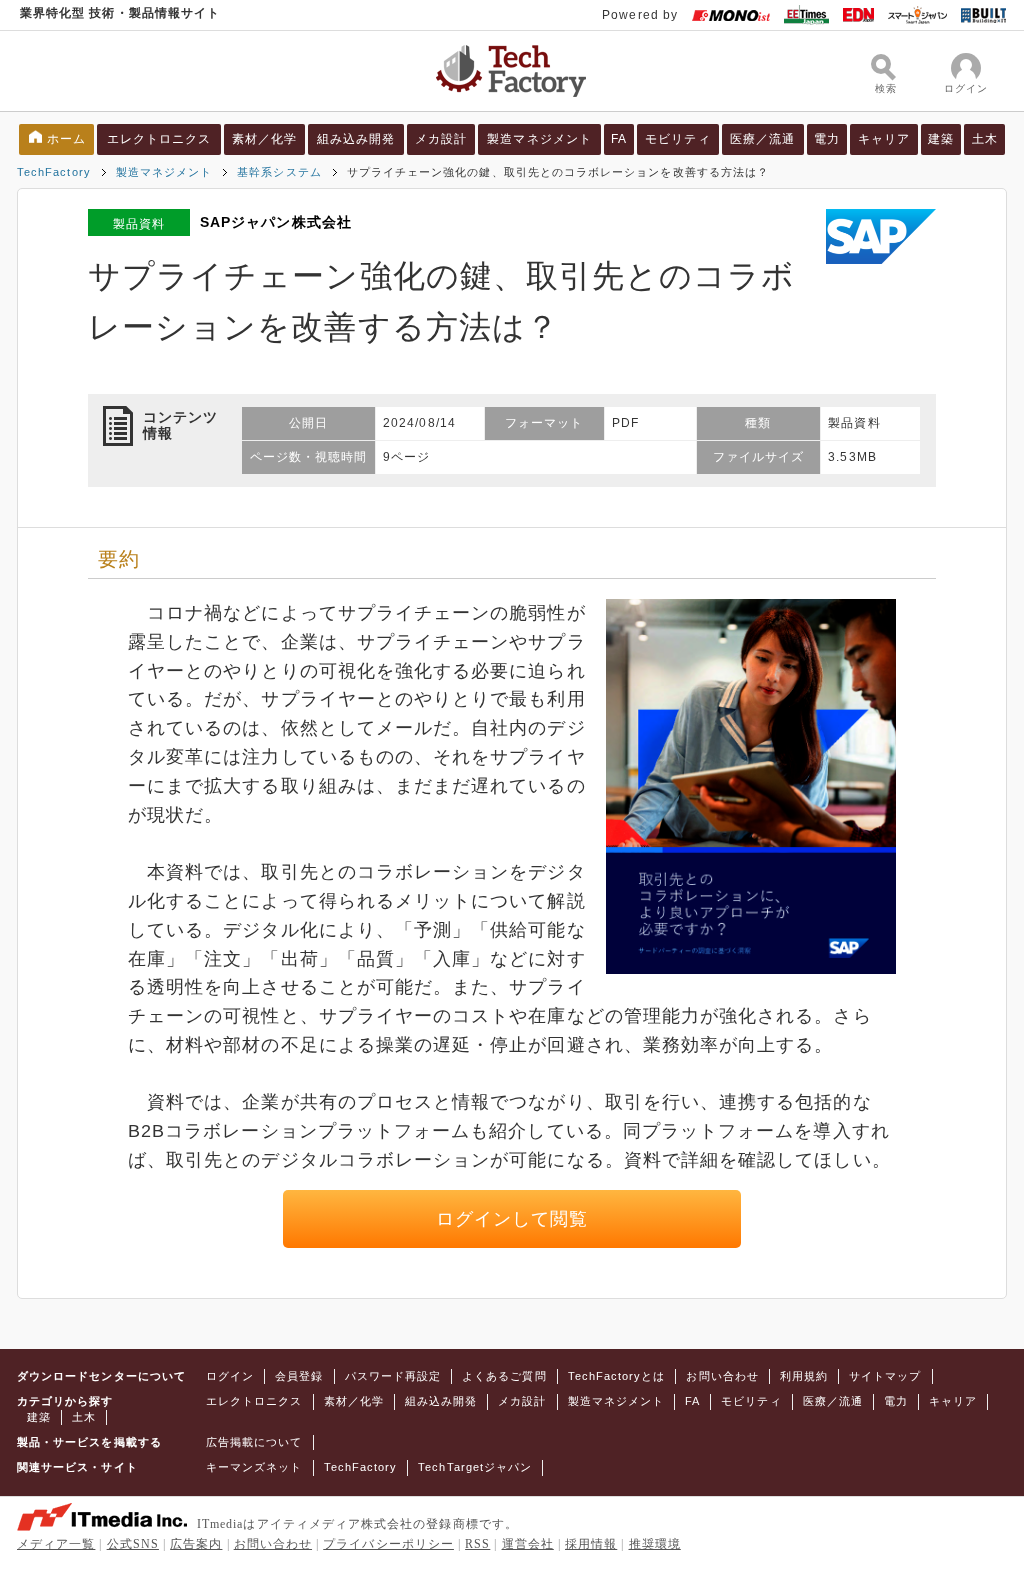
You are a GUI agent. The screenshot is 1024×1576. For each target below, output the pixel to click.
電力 (827, 139)
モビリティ (677, 139)
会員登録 (299, 1376)
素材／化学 (264, 139)
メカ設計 (441, 139)
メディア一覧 (56, 1544)
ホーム (66, 139)
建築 (941, 139)
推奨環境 (655, 1544)
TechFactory (54, 172)
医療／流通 (762, 139)
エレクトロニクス (159, 139)
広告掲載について (254, 1442)
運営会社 (528, 1544)
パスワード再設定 (393, 1376)
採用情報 (591, 1544)
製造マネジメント (539, 139)
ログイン (230, 1376)
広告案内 (196, 1544)
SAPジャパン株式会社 (276, 222)
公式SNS (133, 1544)
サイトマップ (885, 1376)
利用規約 (804, 1376)
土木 (985, 139)
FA (619, 139)
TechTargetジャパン (475, 1467)
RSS (477, 1544)
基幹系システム (279, 172)
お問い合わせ (722, 1376)
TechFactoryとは (617, 1376)
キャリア (884, 139)
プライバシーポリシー (388, 1544)
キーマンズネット (254, 1467)
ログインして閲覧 (512, 1219)
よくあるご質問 (504, 1376)
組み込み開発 (356, 139)
